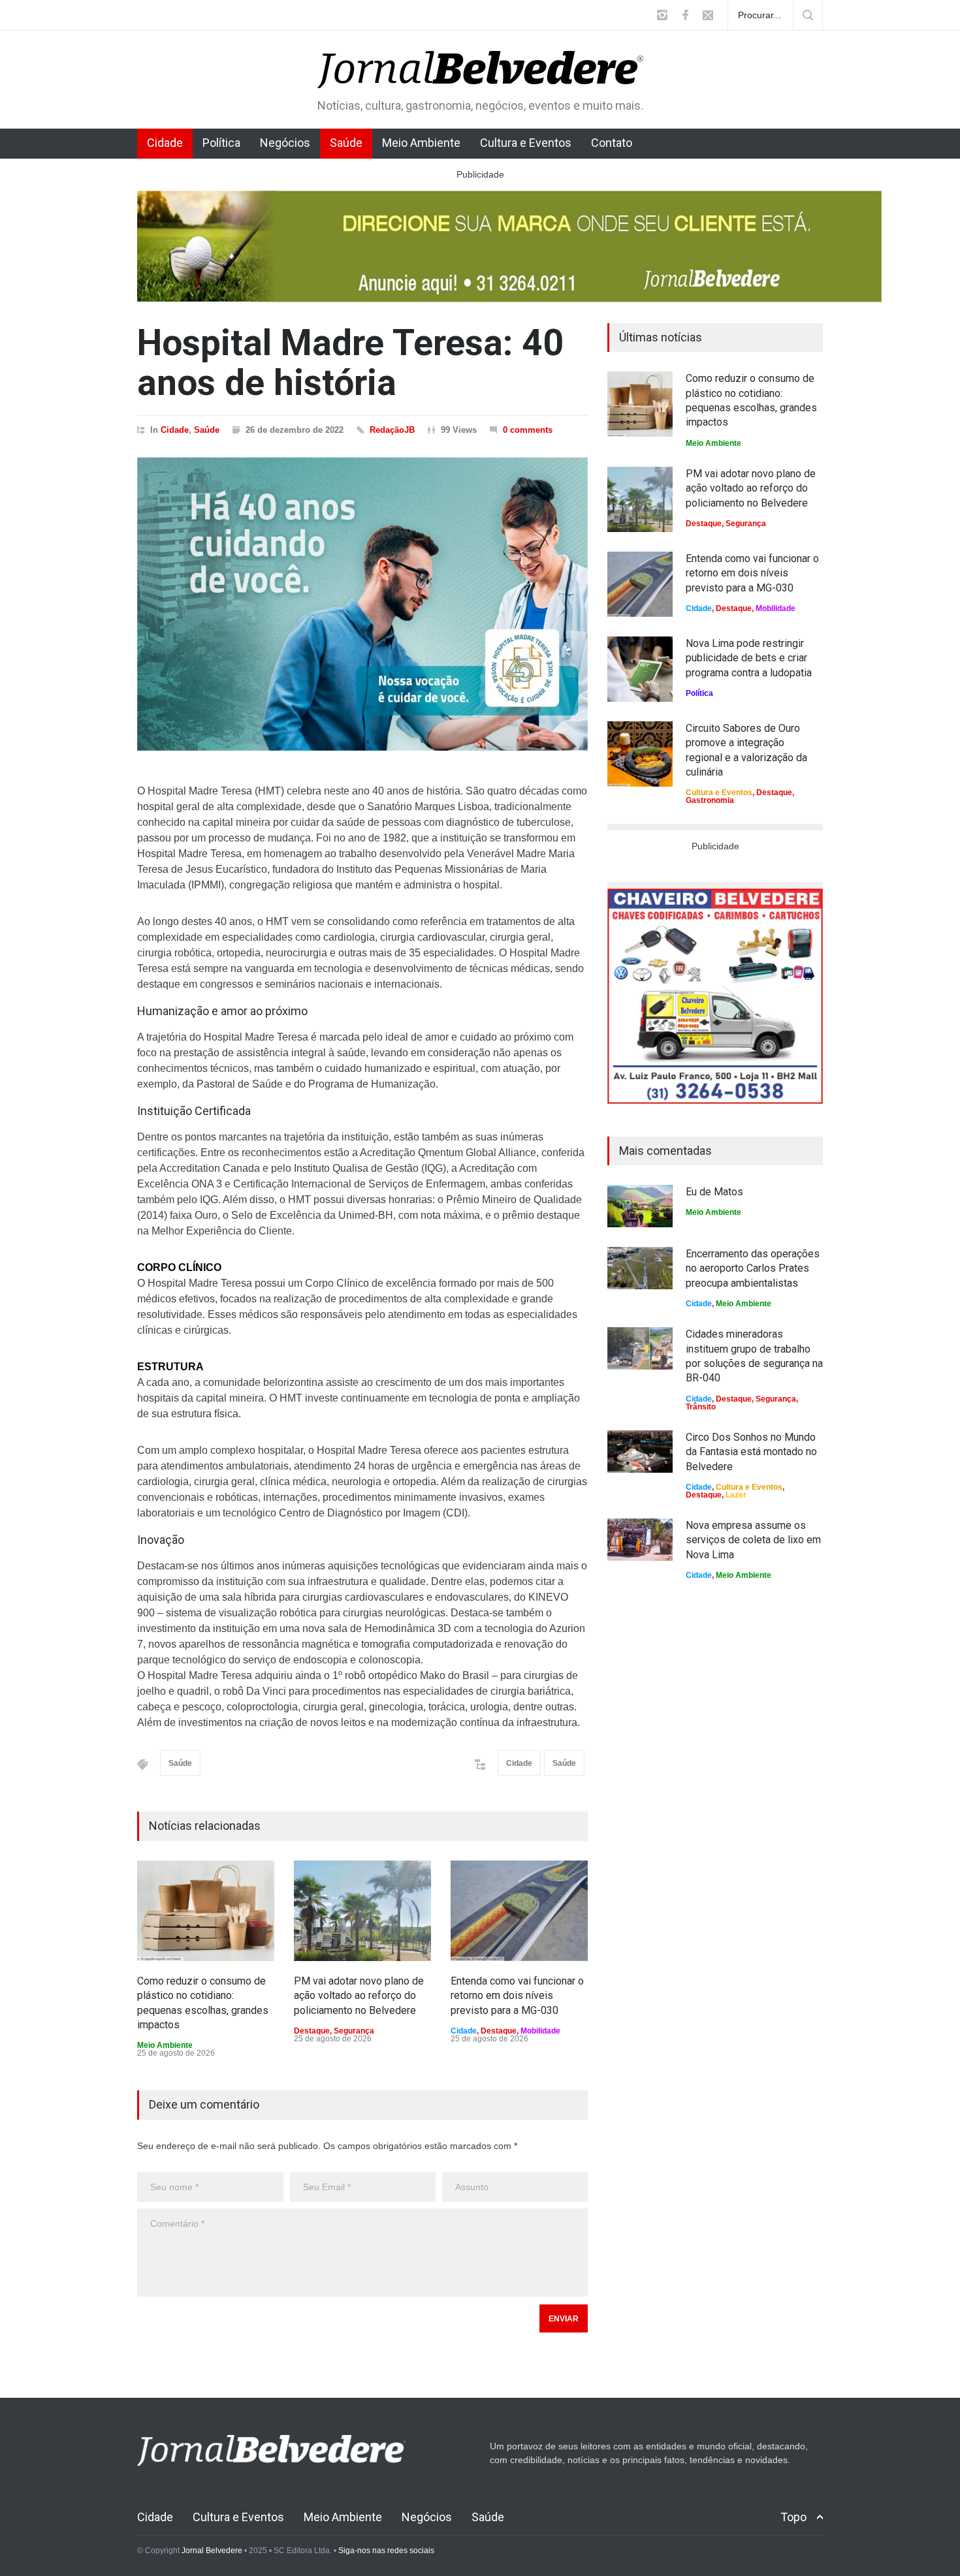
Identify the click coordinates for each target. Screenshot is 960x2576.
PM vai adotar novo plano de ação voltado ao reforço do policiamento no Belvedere (359, 1996)
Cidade (165, 143)
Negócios (285, 143)
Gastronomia (710, 800)
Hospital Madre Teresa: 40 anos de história (350, 363)
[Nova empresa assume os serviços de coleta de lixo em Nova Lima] (640, 1540)
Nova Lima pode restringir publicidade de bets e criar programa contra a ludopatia (749, 658)
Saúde (346, 143)
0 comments (528, 430)
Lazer (736, 1495)
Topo (793, 2517)
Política (221, 143)
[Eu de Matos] (640, 1206)
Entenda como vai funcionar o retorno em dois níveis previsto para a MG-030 (517, 1996)
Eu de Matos (714, 1192)
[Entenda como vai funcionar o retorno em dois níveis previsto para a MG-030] (519, 1911)
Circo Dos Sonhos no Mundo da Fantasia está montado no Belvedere (751, 1452)
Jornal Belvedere (212, 2551)
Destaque (312, 2031)
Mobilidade (540, 2031)
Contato (612, 143)
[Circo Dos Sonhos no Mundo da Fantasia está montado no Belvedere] (640, 1452)
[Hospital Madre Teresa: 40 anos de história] (362, 604)
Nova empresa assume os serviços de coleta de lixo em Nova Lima (753, 1540)
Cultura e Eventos (526, 143)
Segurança (354, 2031)
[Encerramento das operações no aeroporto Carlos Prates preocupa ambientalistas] (640, 1268)
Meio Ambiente (421, 143)
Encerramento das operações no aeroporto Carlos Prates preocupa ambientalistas (753, 1268)
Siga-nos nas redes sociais (386, 2551)
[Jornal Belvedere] (480, 67)
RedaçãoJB (392, 430)
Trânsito (701, 1407)
